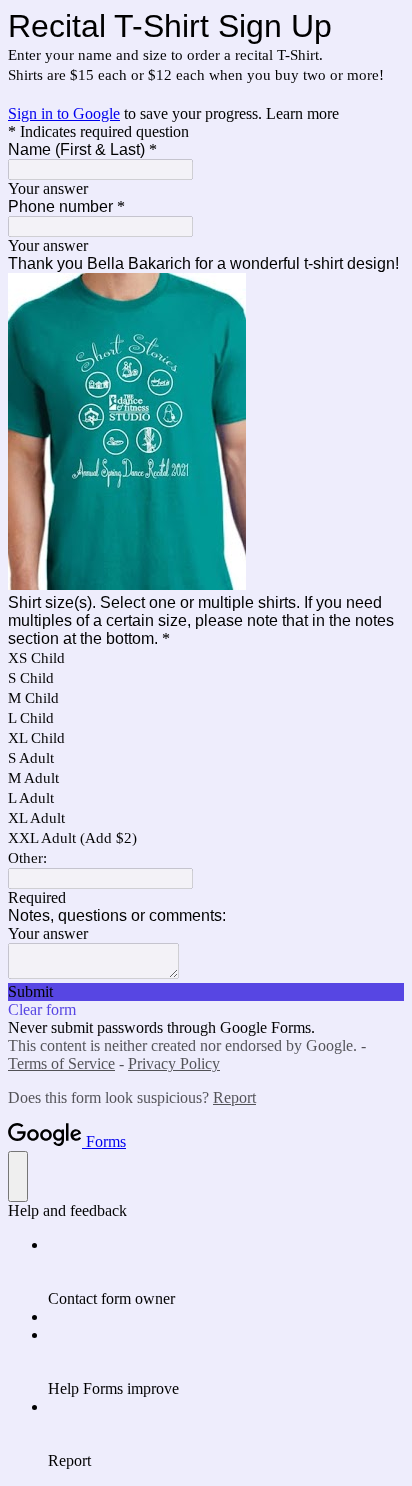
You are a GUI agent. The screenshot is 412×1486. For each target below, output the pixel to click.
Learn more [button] (302, 113)
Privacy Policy (174, 1063)
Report (234, 1097)
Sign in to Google (64, 113)
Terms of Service (61, 1063)
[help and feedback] (18, 1176)
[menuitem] (226, 1272)
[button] (206, 992)
